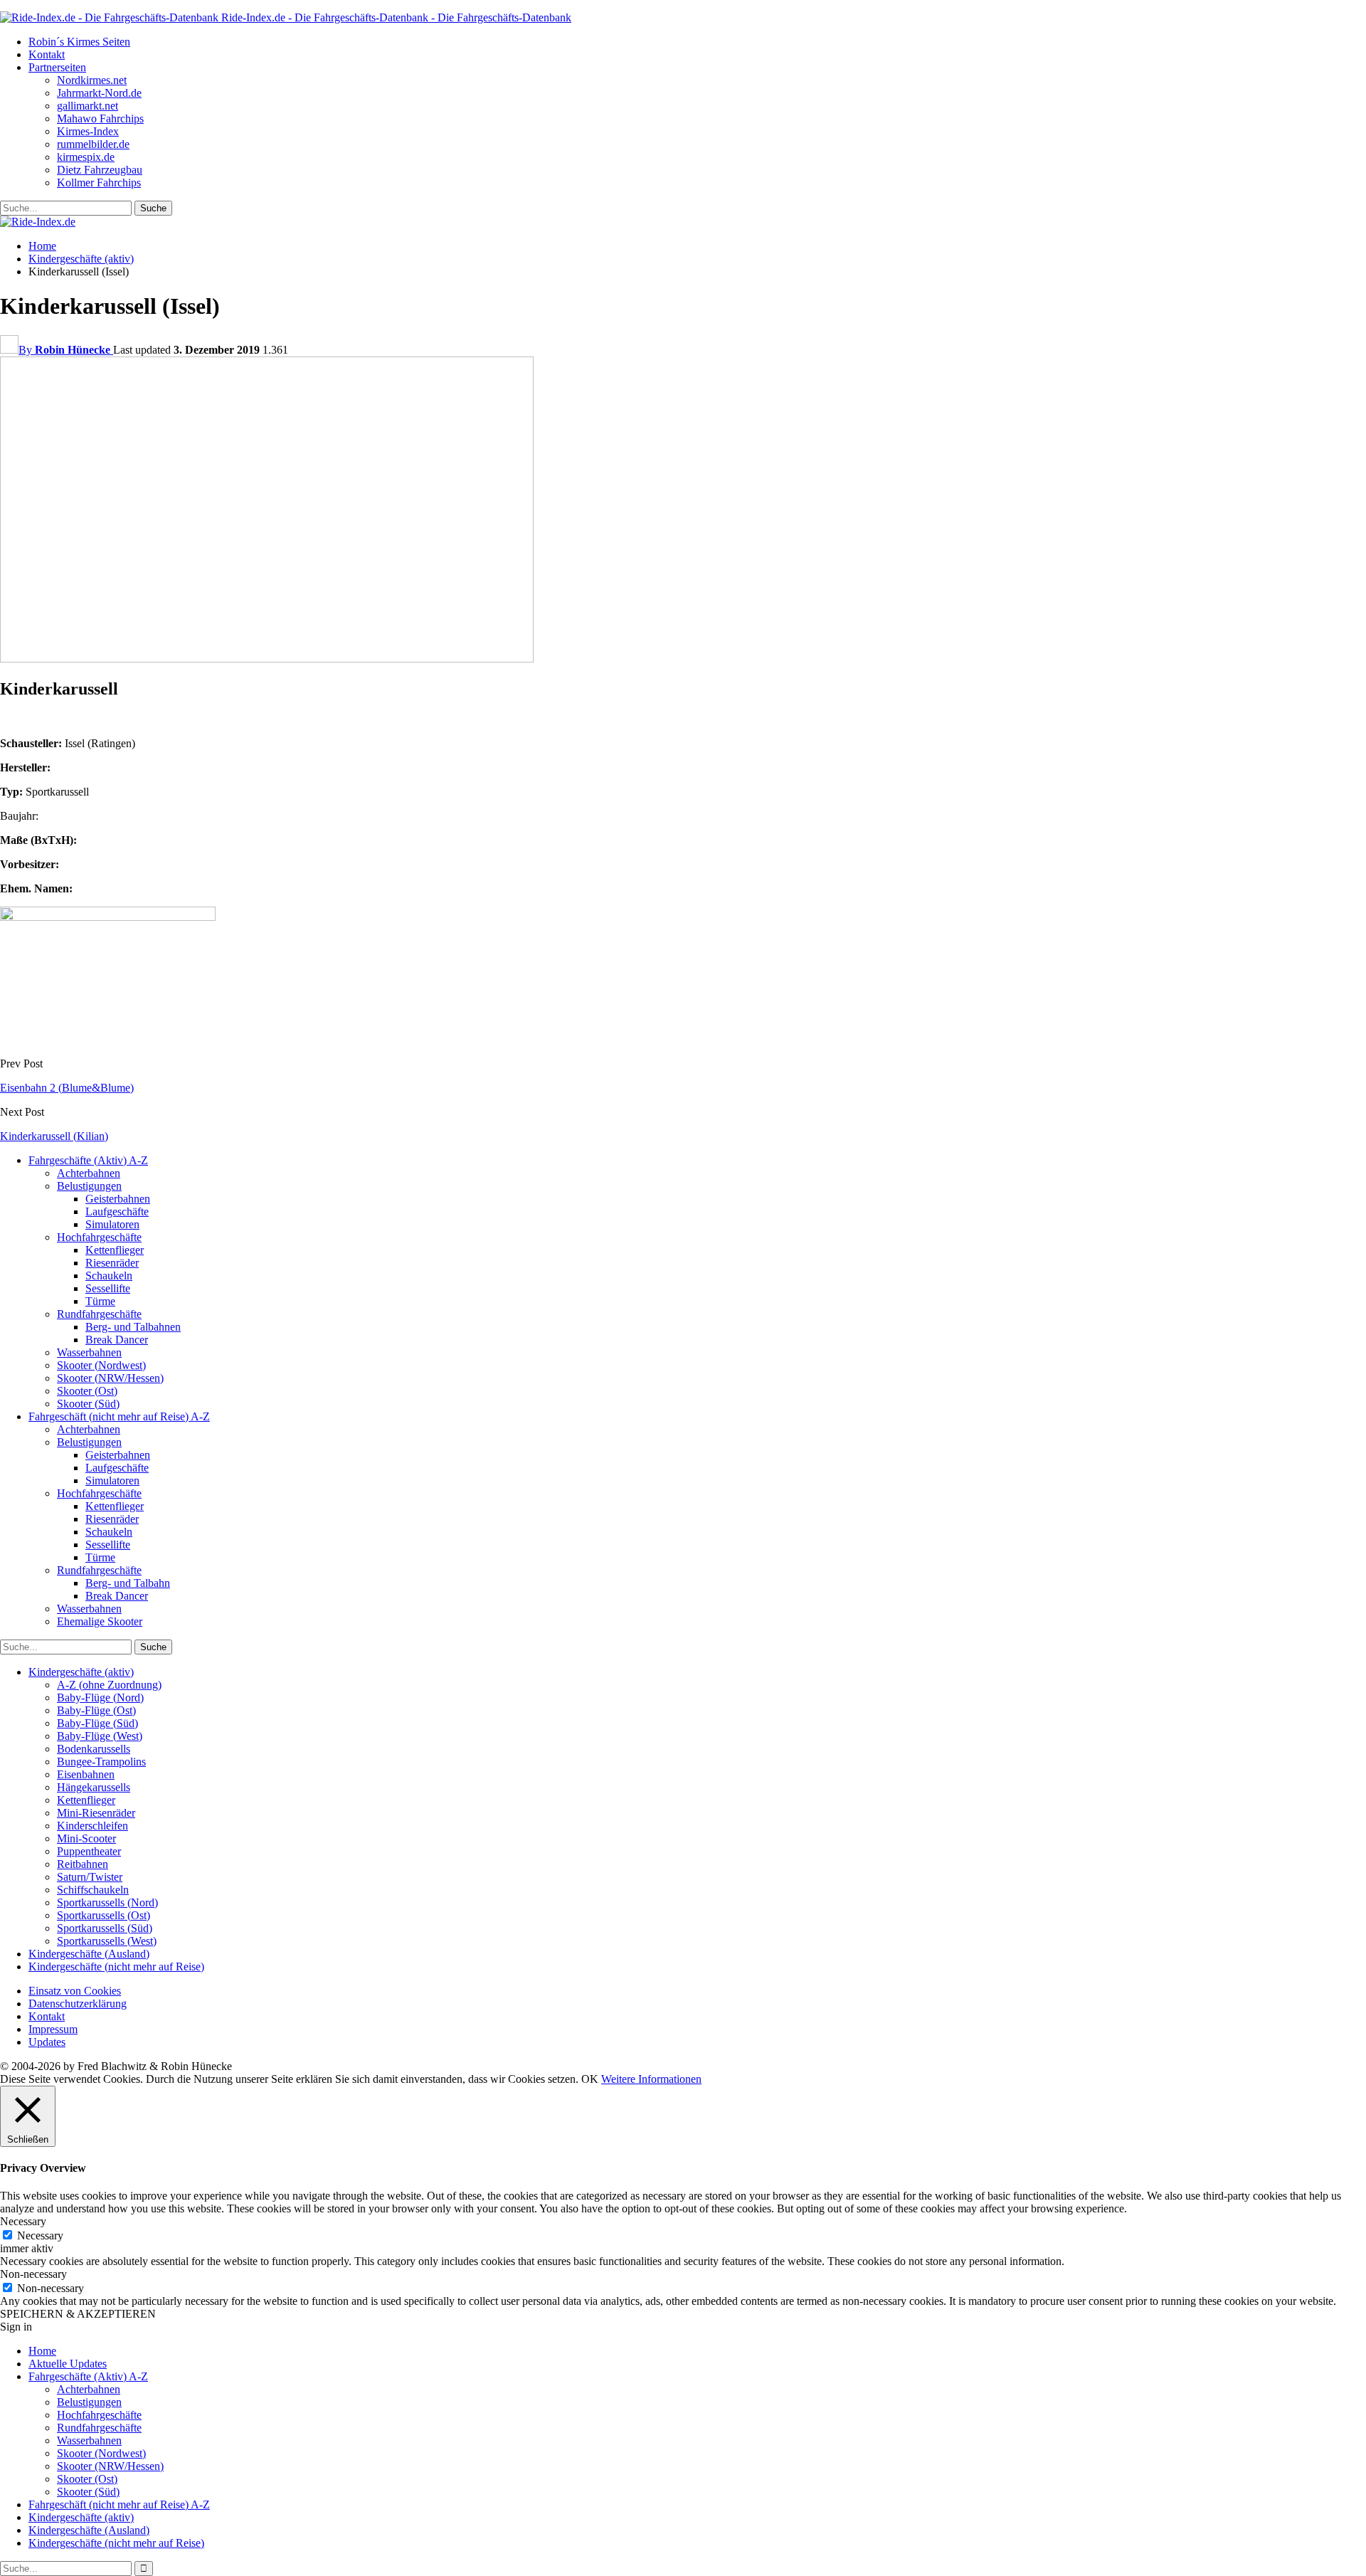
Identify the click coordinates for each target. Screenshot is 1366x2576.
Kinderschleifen (92, 1826)
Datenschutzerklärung (78, 2004)
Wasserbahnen (89, 1352)
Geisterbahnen (118, 1199)
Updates (47, 2042)
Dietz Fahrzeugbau (100, 170)
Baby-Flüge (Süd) (97, 1723)
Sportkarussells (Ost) (104, 1915)
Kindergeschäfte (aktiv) (81, 1672)
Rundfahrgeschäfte (99, 1314)
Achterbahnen (89, 1173)
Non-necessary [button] (33, 2274)
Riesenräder (112, 1263)
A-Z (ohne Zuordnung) (109, 1685)
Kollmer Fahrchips (99, 183)
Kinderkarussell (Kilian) (54, 1136)
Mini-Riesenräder (96, 1813)
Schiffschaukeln (93, 1890)
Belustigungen (89, 1186)
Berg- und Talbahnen (133, 1327)
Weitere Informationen (651, 2079)
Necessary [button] (23, 2221)
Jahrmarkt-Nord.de (99, 93)
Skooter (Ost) (87, 1391)
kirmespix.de (86, 157)
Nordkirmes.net (92, 80)
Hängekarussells (94, 1787)
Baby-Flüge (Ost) (96, 1710)
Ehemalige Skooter (100, 1621)
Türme (100, 1301)
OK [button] (590, 2079)
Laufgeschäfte (117, 1212)
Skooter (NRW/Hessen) (110, 1378)
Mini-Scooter (86, 1838)
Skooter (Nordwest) (101, 1365)
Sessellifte (108, 1288)
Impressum (53, 2029)
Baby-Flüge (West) (100, 1736)
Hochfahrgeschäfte (99, 1237)
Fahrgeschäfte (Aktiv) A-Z (88, 1160)
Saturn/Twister (90, 1877)
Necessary (40, 2235)
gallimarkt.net (88, 106)
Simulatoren (112, 1224)
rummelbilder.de (93, 144)
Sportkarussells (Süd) (105, 1928)
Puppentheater (89, 1851)
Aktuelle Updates (68, 2364)
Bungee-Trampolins (101, 1762)
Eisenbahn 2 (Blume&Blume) (67, 1088)
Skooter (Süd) (88, 1404)
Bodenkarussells (94, 1749)
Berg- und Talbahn (128, 1583)
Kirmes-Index (88, 131)
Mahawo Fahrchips (100, 118)
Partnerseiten (57, 67)
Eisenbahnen (86, 1774)
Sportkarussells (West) (107, 1941)
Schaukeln (109, 1276)
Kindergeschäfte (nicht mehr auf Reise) (116, 1967)
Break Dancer (117, 1340)
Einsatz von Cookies (75, 1991)
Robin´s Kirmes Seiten (79, 42)
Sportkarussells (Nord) (107, 1902)
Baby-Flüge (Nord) (100, 1698)
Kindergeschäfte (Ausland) (89, 1954)
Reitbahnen (83, 1864)
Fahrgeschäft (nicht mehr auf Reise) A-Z (119, 1416)
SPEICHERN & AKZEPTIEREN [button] (78, 2314)
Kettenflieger (115, 1250)
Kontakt (47, 54)
